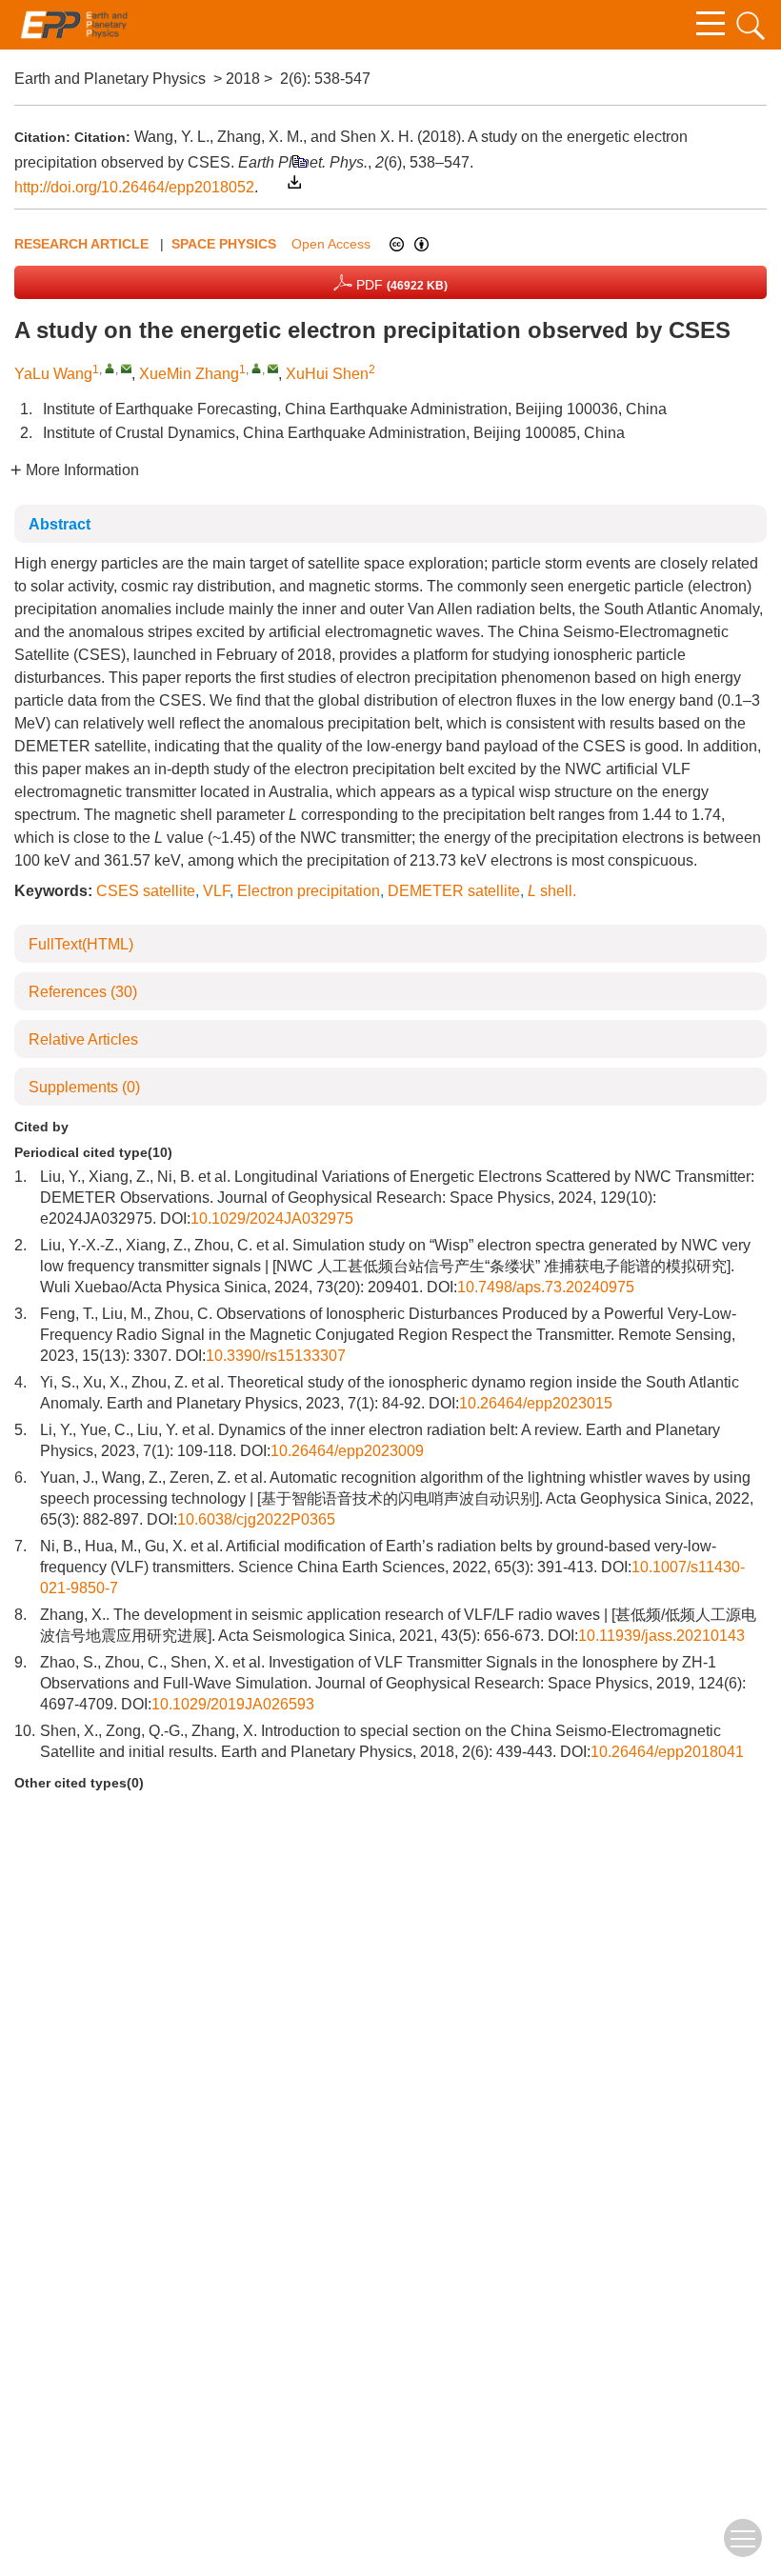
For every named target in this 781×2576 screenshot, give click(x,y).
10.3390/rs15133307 (276, 1356)
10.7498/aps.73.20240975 (546, 1287)
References (83, 992)
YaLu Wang (53, 374)
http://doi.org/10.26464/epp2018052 (134, 187)
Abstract (60, 524)
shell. (552, 891)
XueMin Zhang (189, 374)
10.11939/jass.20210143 (661, 1636)
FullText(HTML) (81, 944)
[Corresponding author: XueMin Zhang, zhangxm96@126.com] (257, 368)
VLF (216, 891)
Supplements (84, 1087)
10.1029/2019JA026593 (233, 1704)
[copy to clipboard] (299, 160)
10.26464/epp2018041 (667, 1752)
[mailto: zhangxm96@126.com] (273, 368)
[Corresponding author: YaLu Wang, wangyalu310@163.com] (110, 368)
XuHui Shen (327, 374)
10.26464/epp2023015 (536, 1403)
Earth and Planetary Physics (110, 79)
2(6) (293, 79)
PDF (400, 285)
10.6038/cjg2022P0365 (256, 1519)
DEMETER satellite (454, 891)
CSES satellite (146, 891)
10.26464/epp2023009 (347, 1451)
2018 (243, 79)
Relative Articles (83, 1039)
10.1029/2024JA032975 (272, 1218)
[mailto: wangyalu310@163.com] (126, 368)
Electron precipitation (309, 891)
